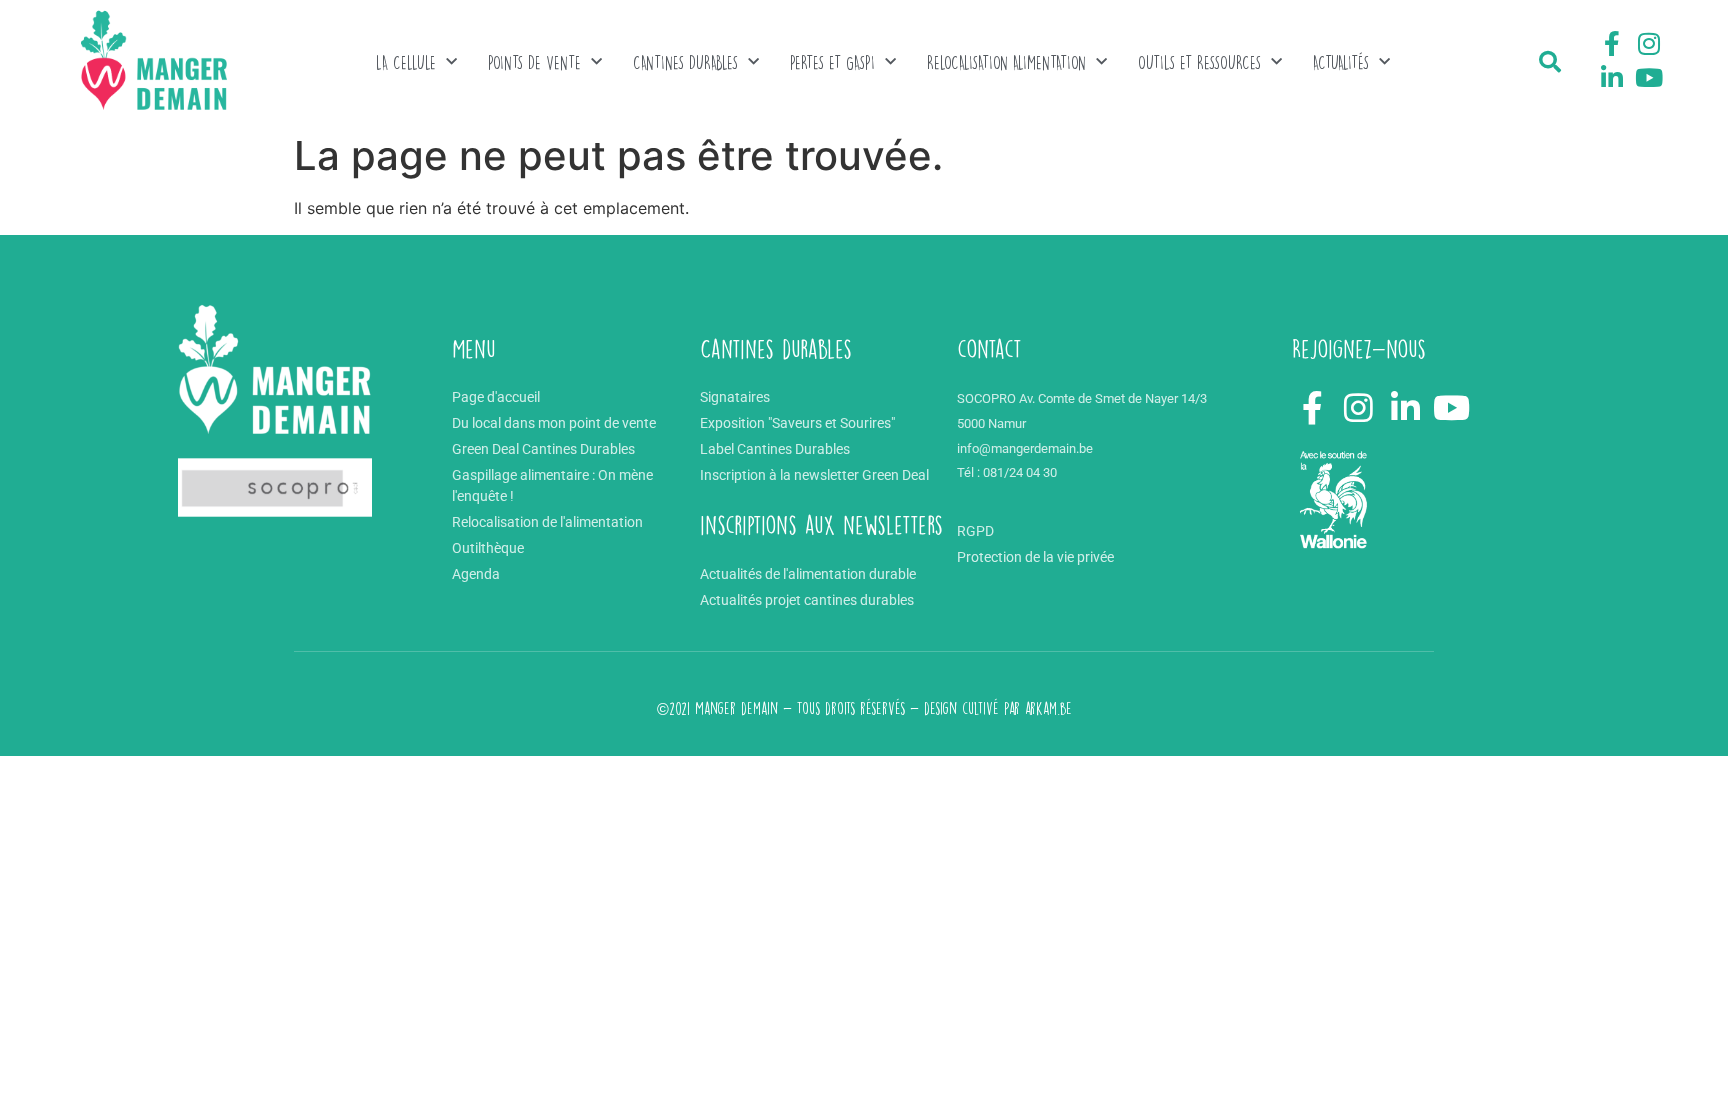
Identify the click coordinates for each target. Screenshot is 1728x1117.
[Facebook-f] (1612, 44)
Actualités (1341, 62)
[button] (1550, 62)
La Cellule (406, 62)
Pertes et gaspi (832, 62)
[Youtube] (1649, 77)
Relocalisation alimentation (1006, 62)
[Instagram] (1649, 44)
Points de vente (534, 62)
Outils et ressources (1199, 62)
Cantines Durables (685, 62)
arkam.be (1048, 708)
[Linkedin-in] (1612, 77)
